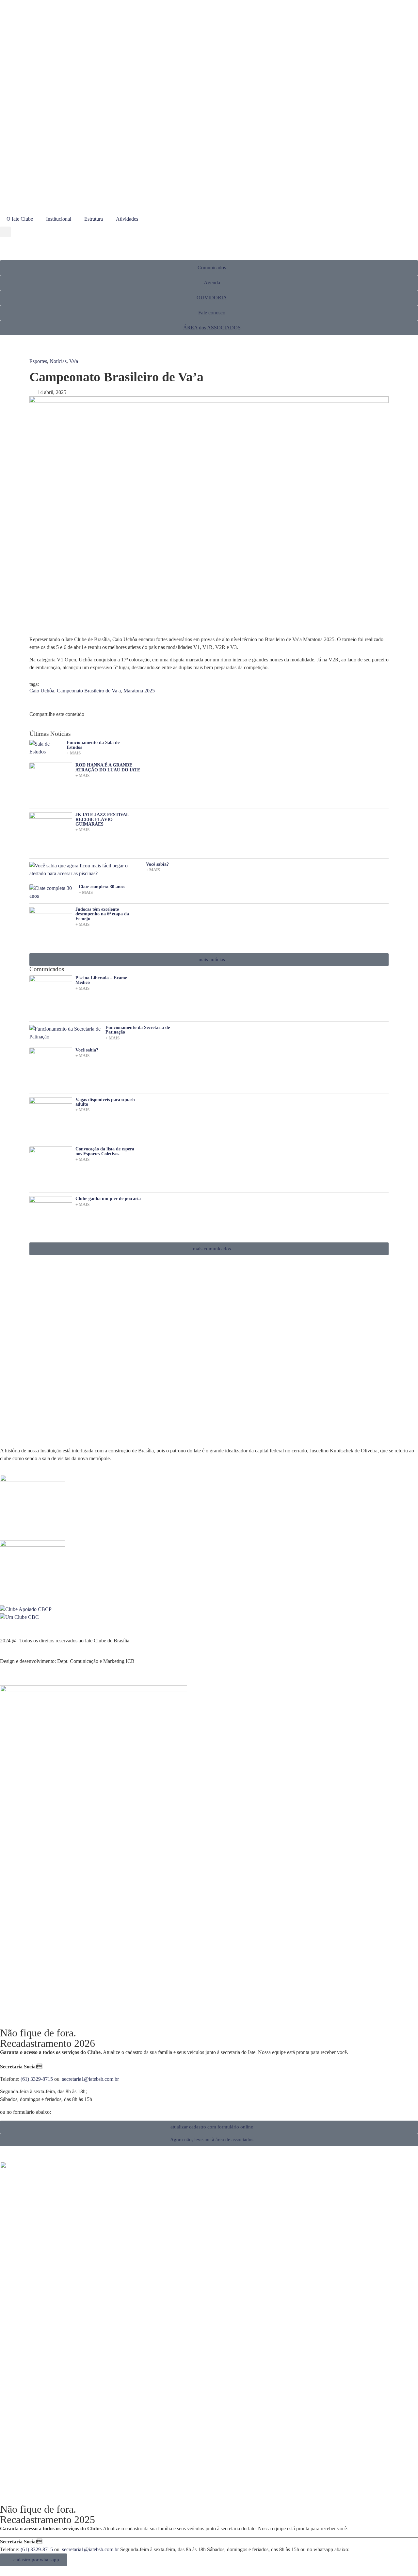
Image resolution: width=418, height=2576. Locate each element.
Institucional (59, 219)
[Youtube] (26, 193)
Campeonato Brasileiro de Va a (89, 691)
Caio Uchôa (42, 691)
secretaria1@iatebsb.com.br (90, 2079)
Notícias (58, 361)
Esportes (38, 361)
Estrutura (94, 219)
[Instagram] (43, 193)
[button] (5, 232)
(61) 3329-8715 (37, 2079)
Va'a (74, 361)
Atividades (127, 219)
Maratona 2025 (139, 691)
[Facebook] (8, 193)
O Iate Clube (20, 219)
